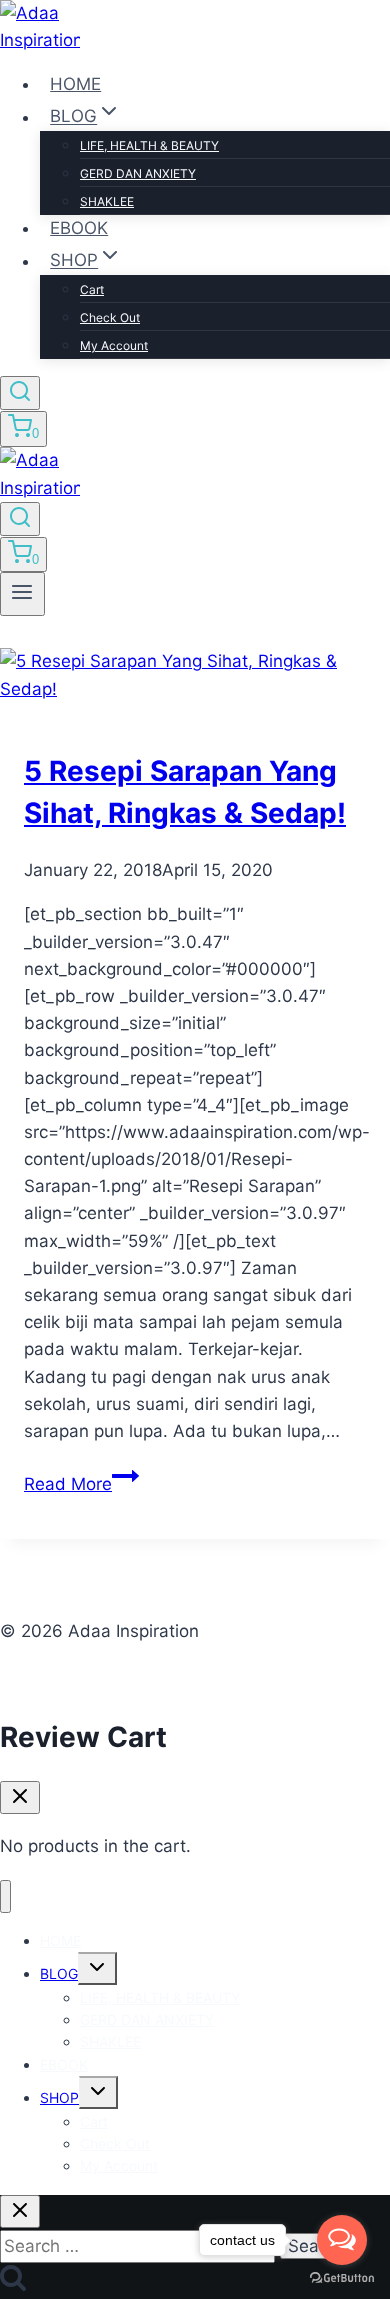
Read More (81, 1484)
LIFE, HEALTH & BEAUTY (149, 145)
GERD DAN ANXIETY (138, 173)
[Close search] (20, 2211)
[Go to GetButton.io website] (342, 2278)
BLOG (59, 1973)
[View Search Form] (20, 393)
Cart (92, 289)
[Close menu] (5, 1896)
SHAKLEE (107, 201)
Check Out (110, 317)
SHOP (59, 2097)
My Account (114, 345)
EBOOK (79, 228)
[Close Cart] (20, 1797)
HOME (75, 84)
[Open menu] (22, 594)
